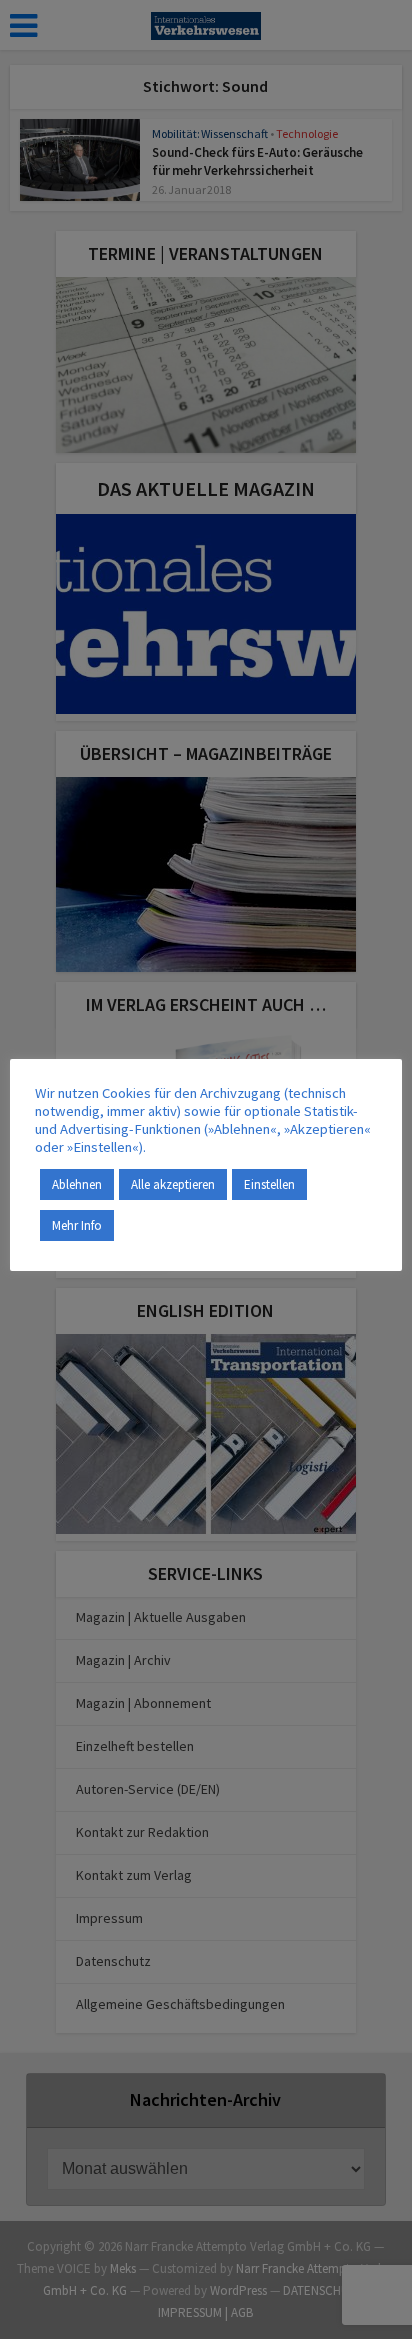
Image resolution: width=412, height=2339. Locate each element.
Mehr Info (77, 1225)
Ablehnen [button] (77, 1184)
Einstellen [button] (269, 1184)
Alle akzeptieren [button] (173, 1184)
